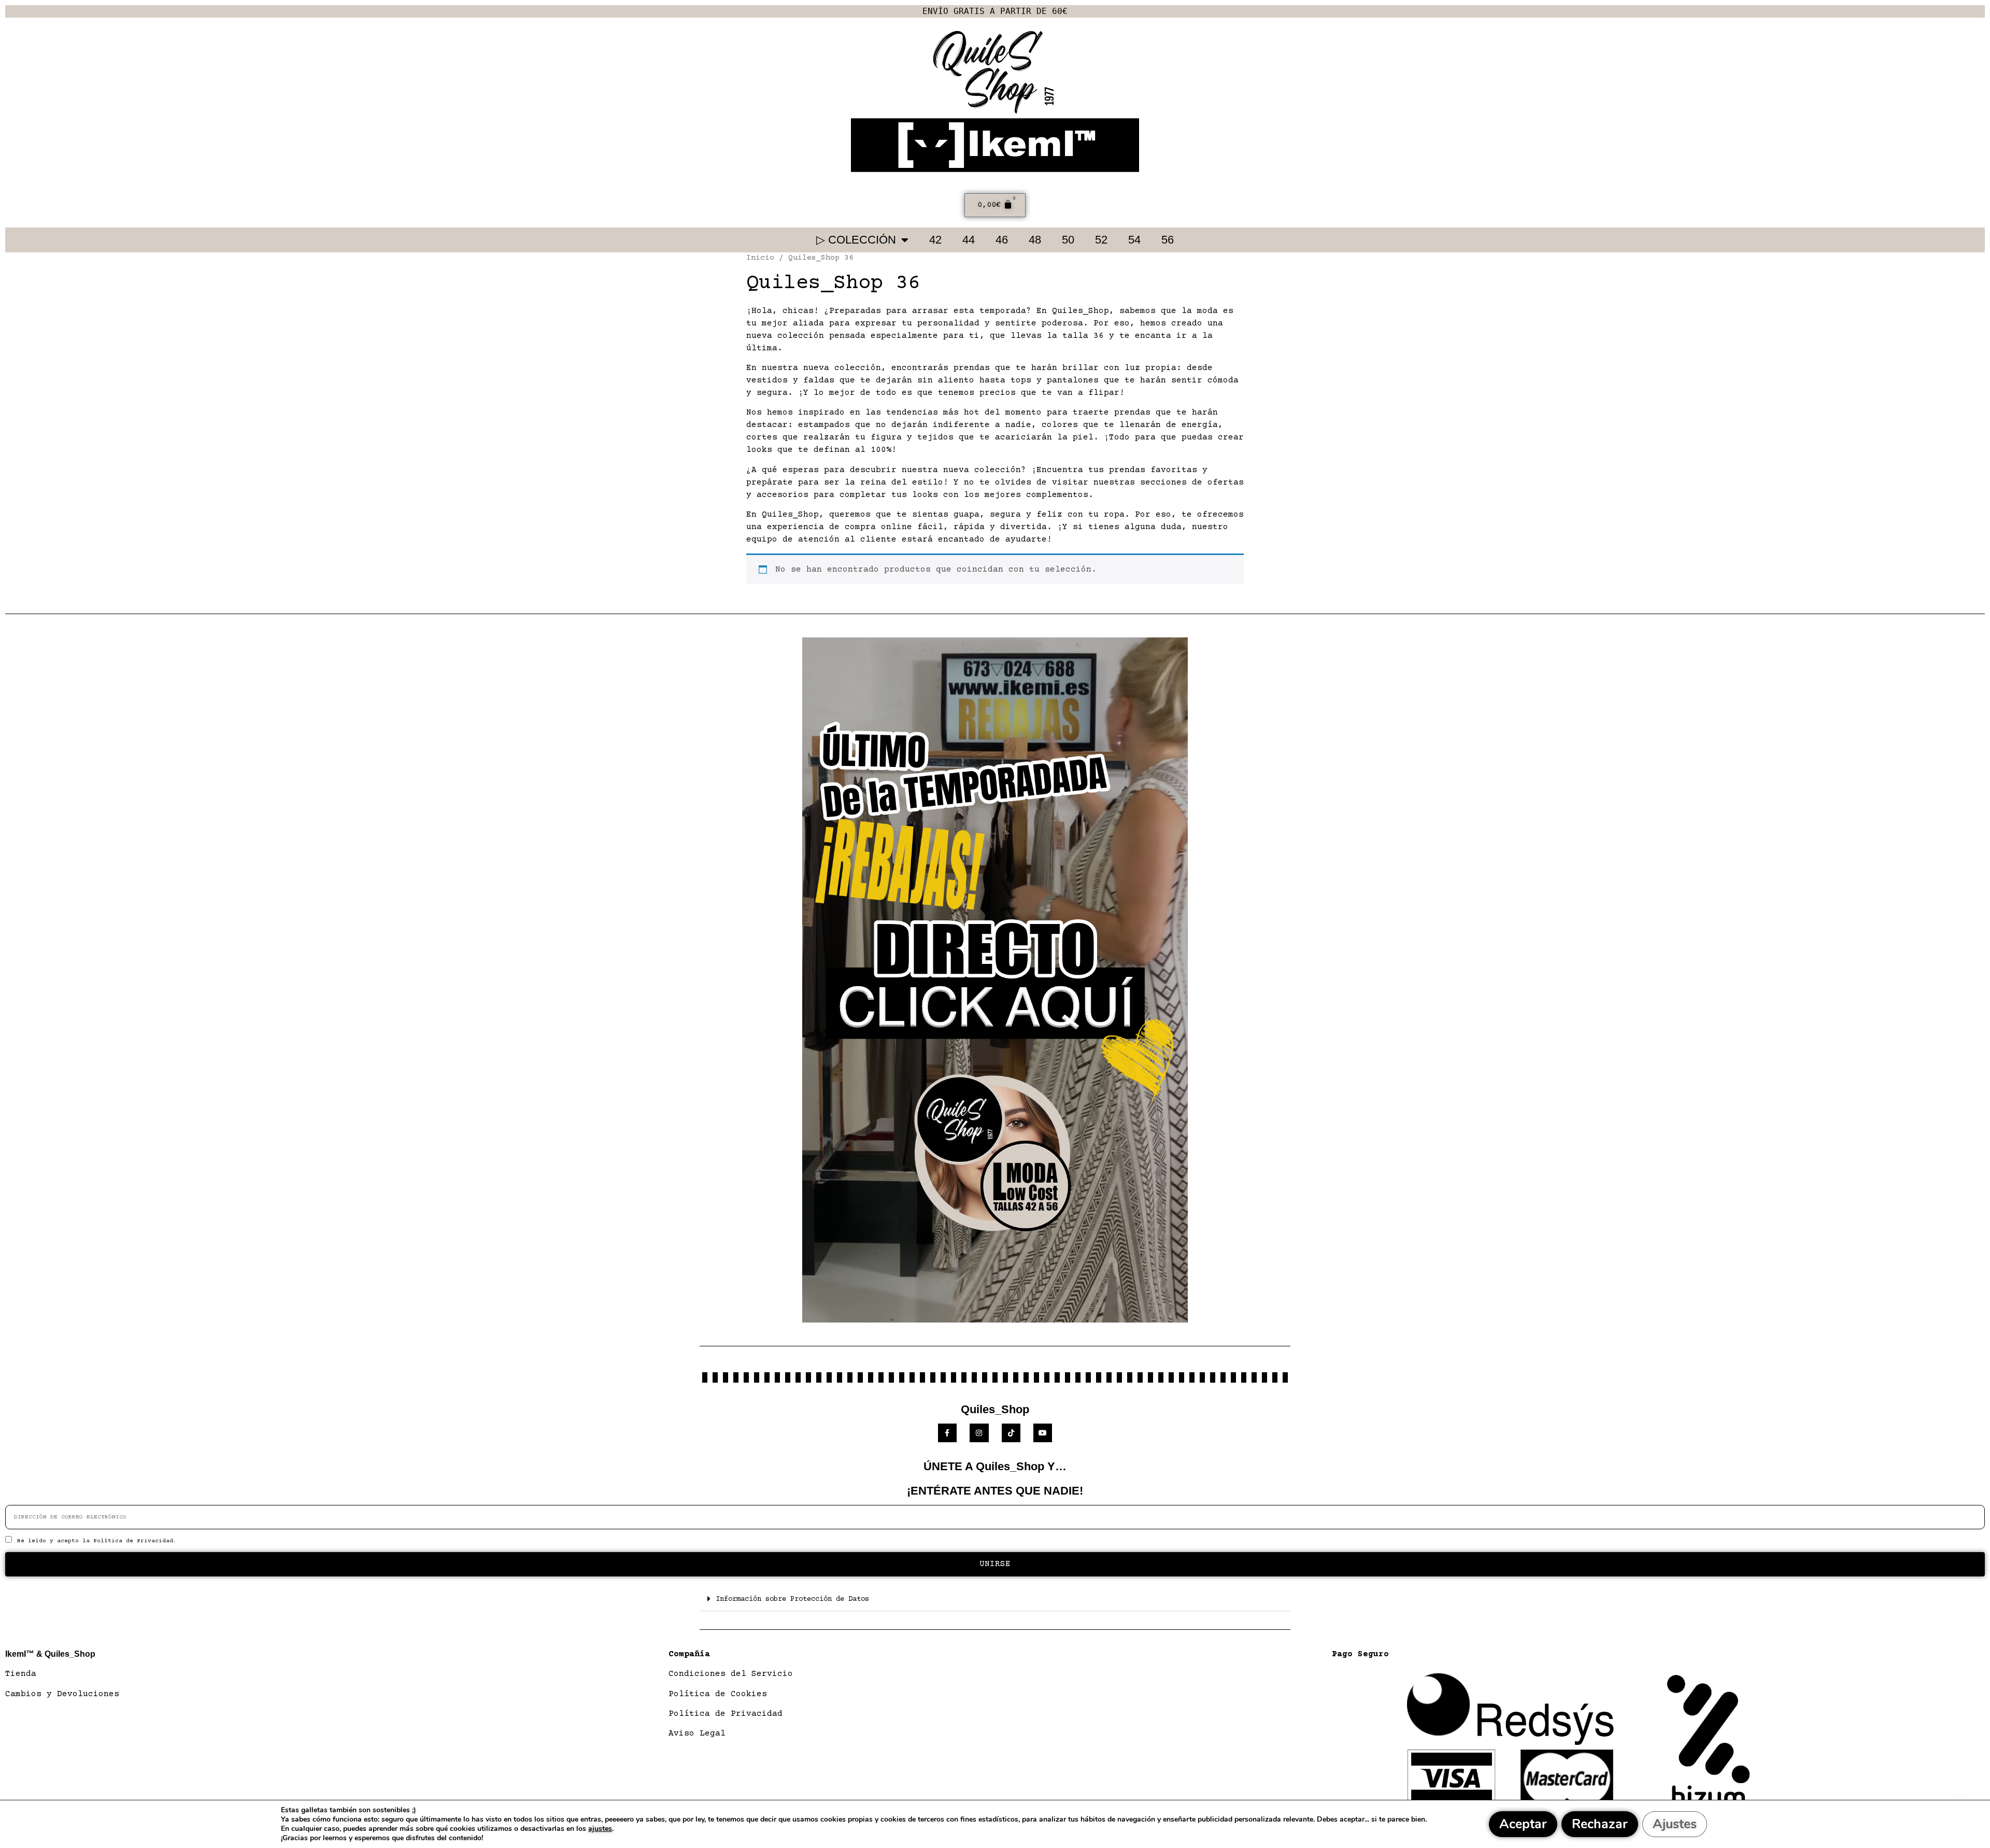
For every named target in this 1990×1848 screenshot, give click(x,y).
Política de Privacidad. (135, 1541)
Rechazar (1600, 1824)
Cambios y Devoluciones (62, 1694)
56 (1168, 240)
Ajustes (1675, 1824)
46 (1002, 240)
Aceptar (1523, 1824)
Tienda (21, 1674)
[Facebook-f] (947, 1433)
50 (1068, 240)
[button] (995, 1599)
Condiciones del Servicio (731, 1674)
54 (1134, 240)
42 (935, 240)
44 (969, 240)
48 (1035, 240)
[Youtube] (1043, 1433)
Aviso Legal (697, 1733)
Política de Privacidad (726, 1714)
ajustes (600, 1829)
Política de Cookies (718, 1694)
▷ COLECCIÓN (856, 240)
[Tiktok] (1011, 1433)
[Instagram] (979, 1433)
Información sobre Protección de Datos (792, 1599)
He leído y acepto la (97, 1541)
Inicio (760, 258)
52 (1101, 240)
